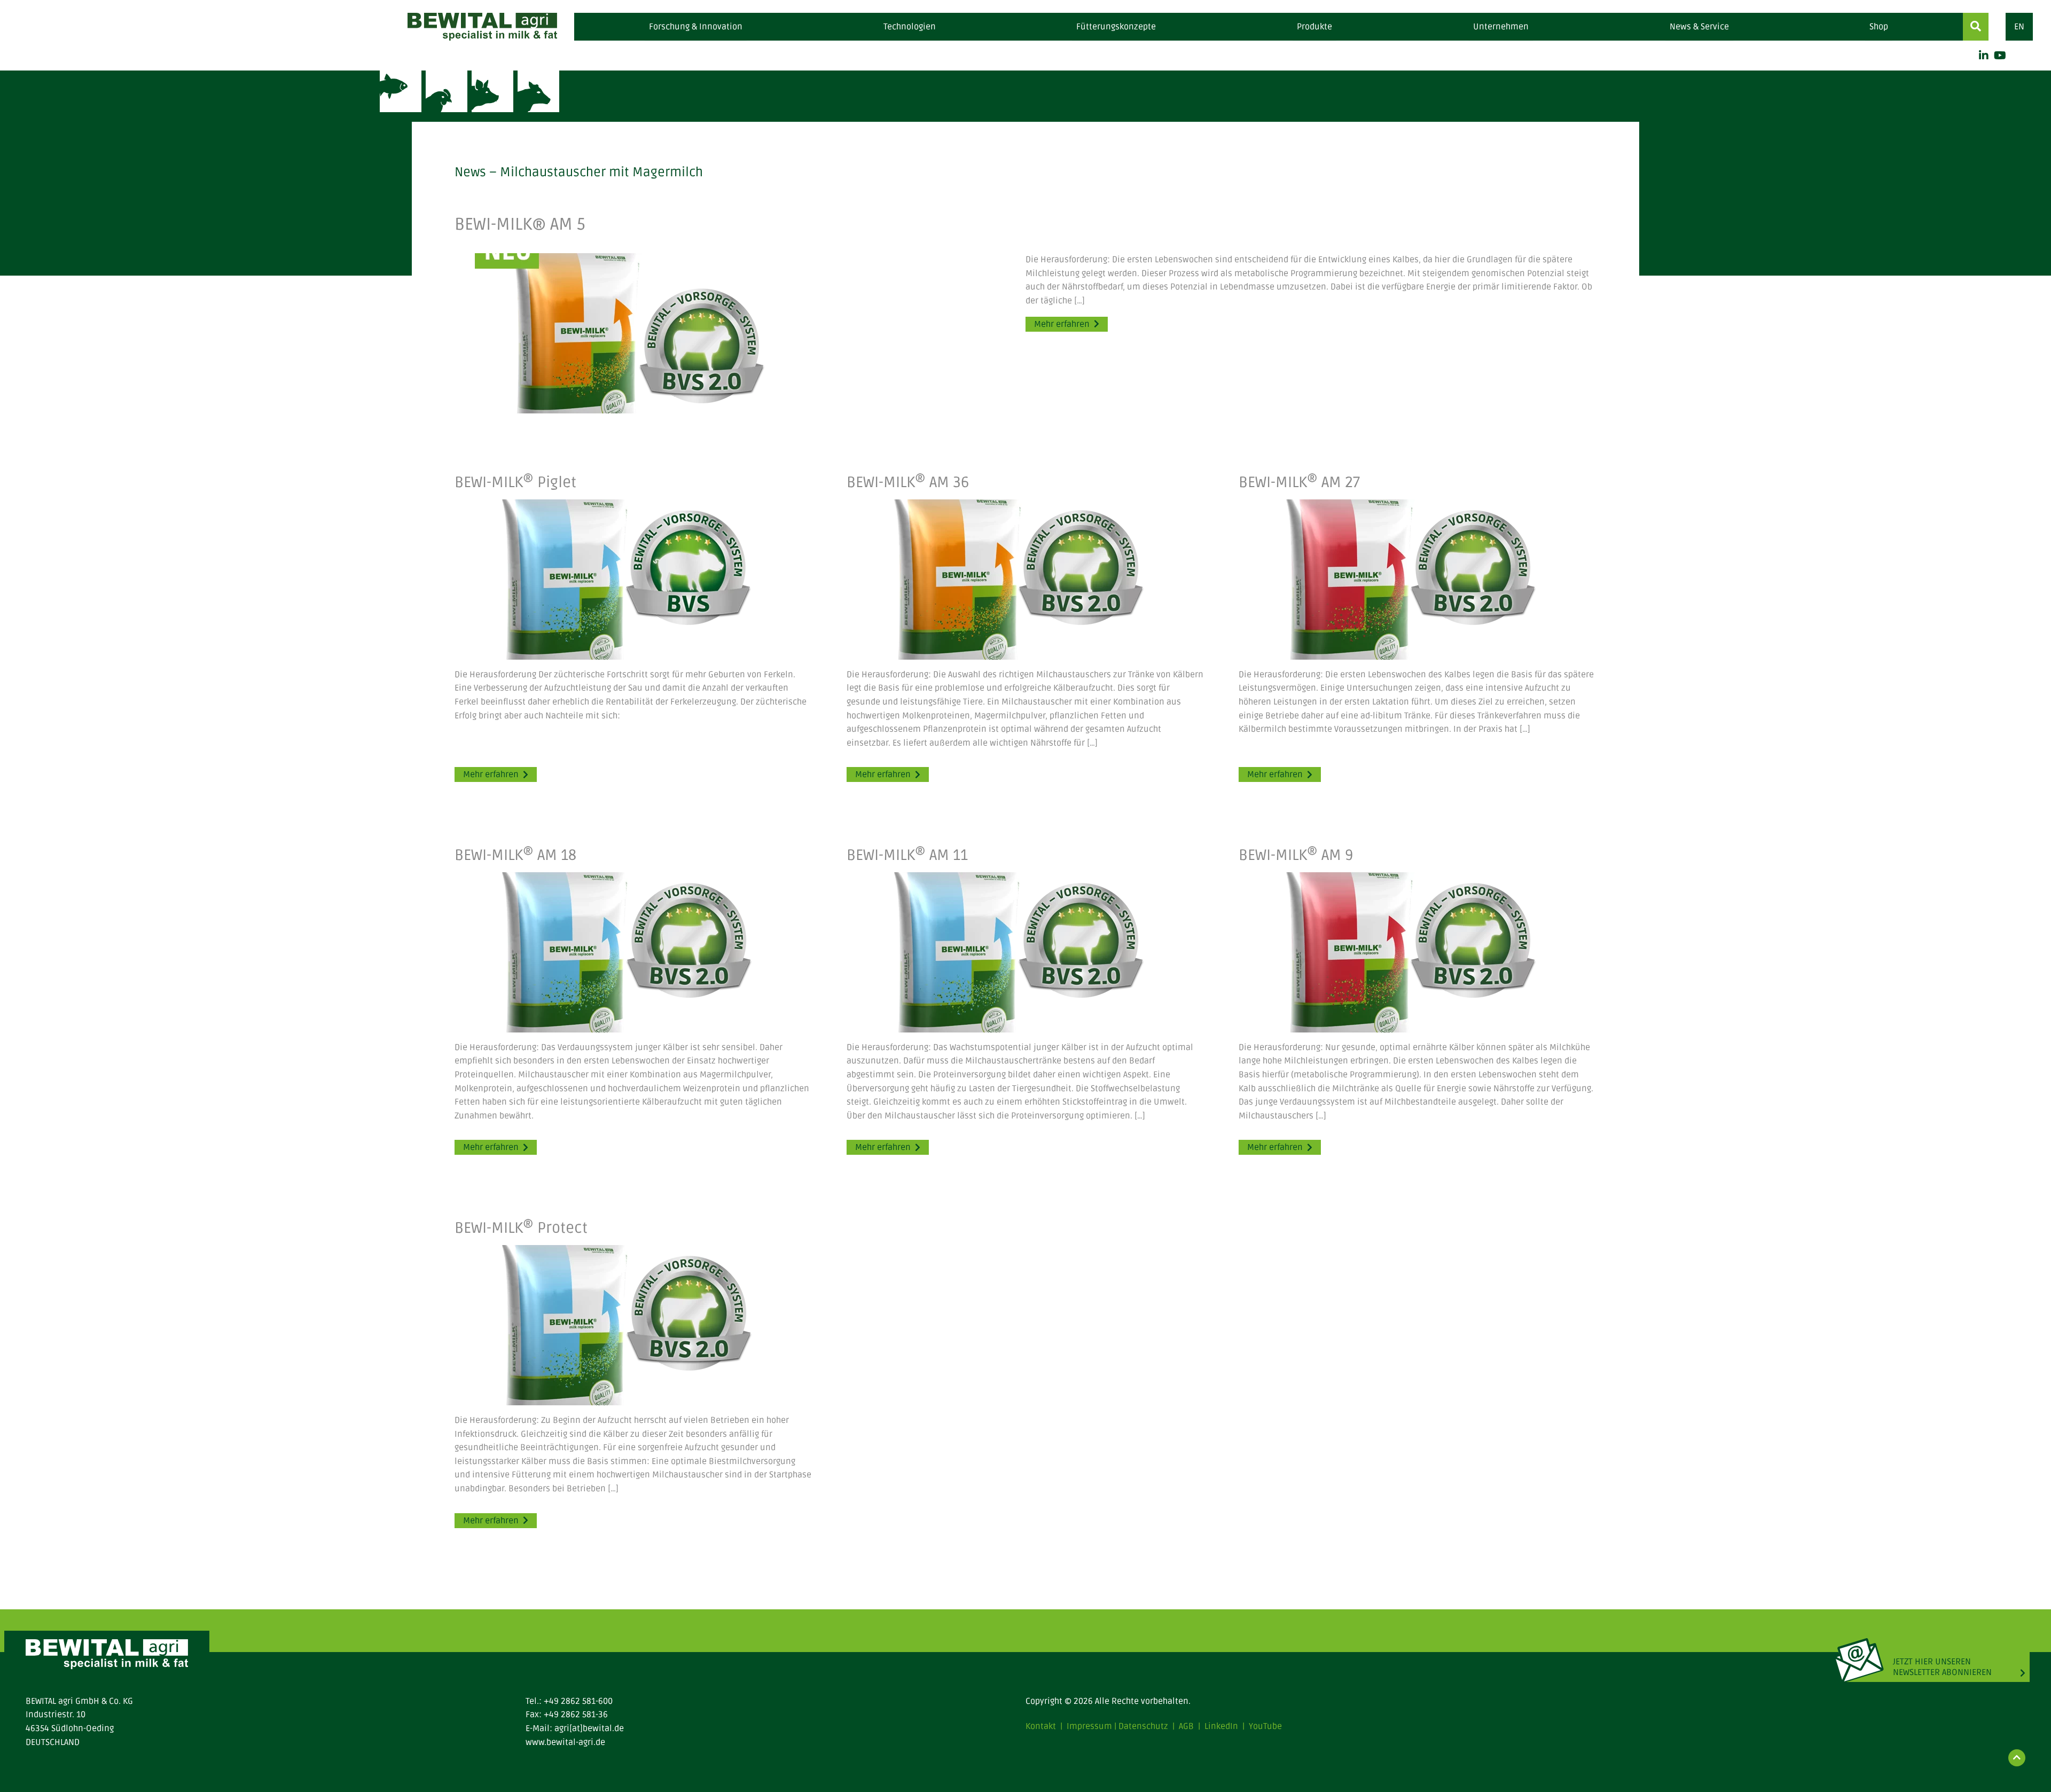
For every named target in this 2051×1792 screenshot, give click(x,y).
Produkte (1314, 27)
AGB (1186, 1726)
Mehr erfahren (1062, 324)
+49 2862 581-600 (578, 1701)
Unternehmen (1501, 27)
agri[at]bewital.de (589, 1728)
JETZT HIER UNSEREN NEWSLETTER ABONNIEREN (1942, 1667)
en (2019, 27)
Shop (1879, 27)
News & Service (1699, 27)
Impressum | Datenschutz (1117, 1726)
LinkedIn (1221, 1726)
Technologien (910, 27)
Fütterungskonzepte (1116, 27)
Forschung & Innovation (696, 27)
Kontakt (1041, 1726)
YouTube (1265, 1726)
